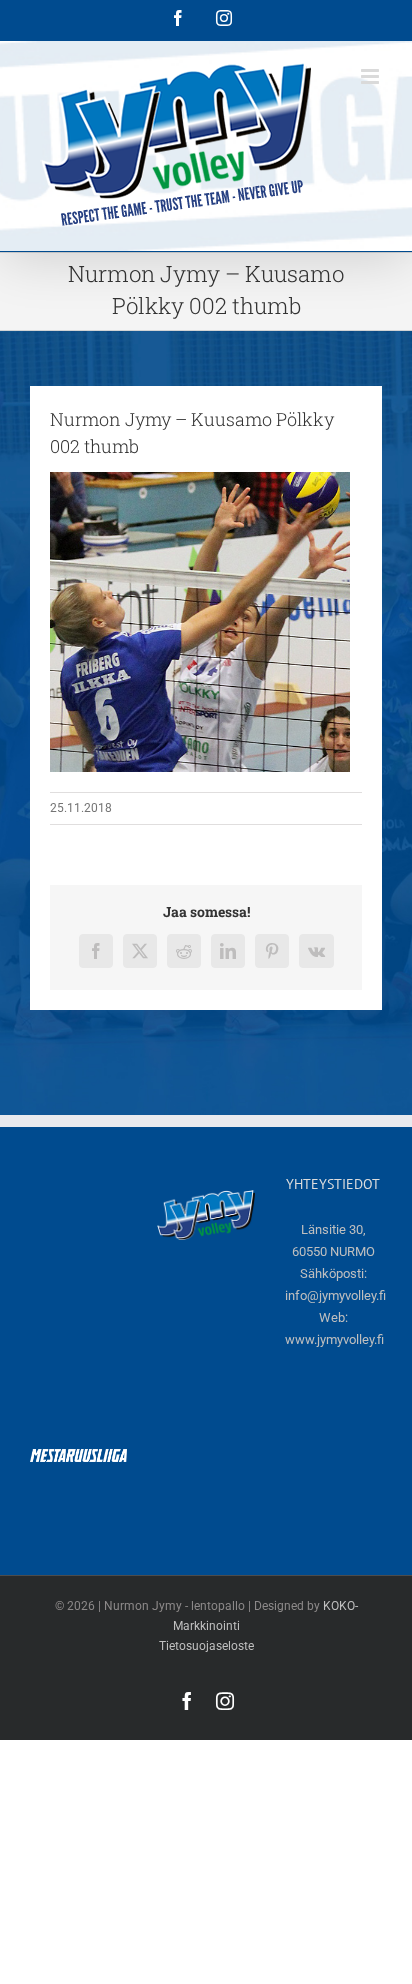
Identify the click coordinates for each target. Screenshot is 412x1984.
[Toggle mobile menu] (371, 76)
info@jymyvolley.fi (335, 1295)
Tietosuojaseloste (206, 1646)
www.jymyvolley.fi (334, 1339)
